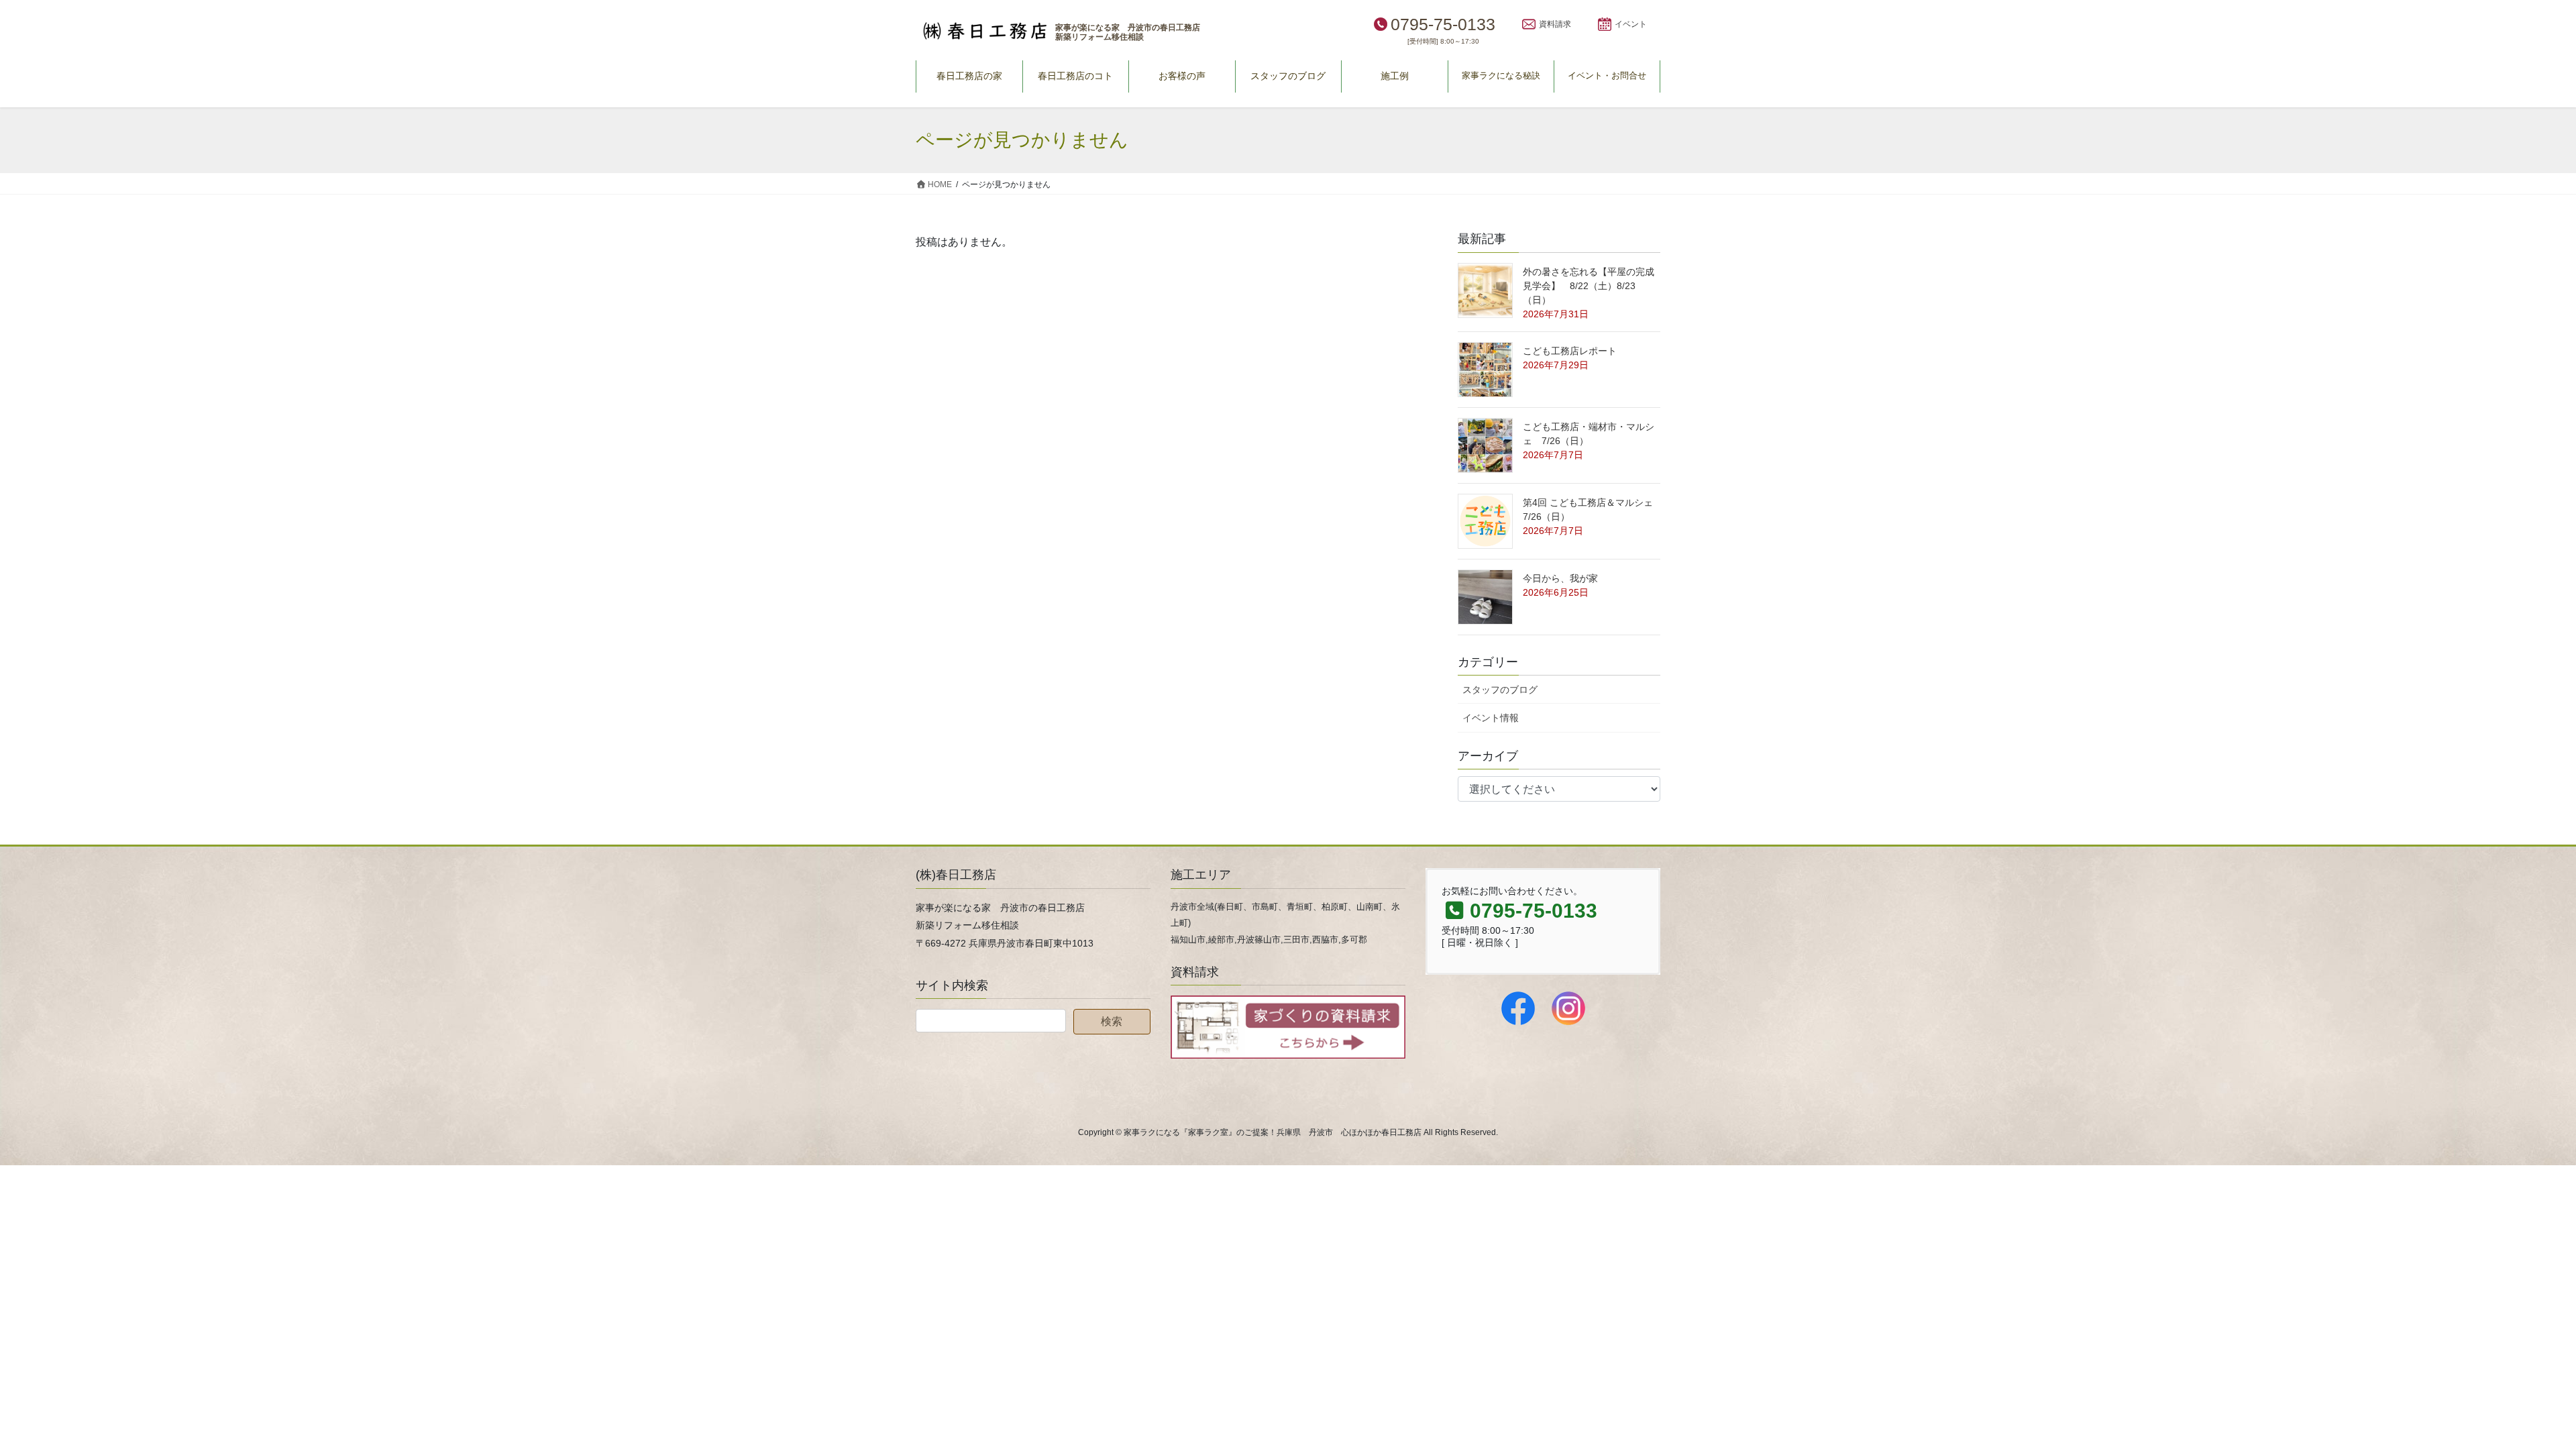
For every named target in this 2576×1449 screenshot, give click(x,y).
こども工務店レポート (1570, 351)
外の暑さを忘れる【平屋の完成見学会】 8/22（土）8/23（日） (1589, 286)
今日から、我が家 (1560, 578)
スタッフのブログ (1500, 690)
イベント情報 (1491, 718)
